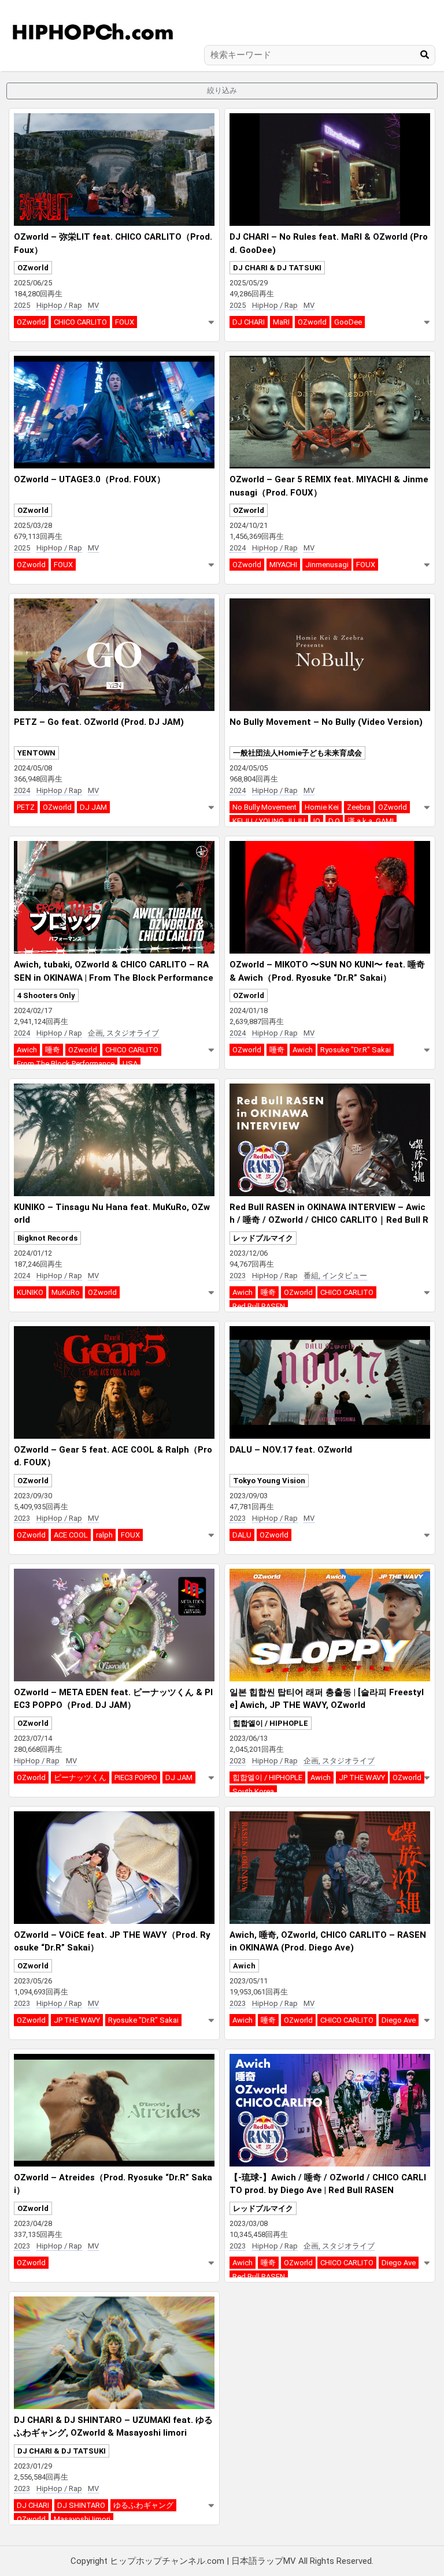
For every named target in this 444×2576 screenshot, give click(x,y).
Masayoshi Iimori (82, 2519)
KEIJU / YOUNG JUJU (269, 821)
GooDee (348, 322)
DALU (242, 1535)
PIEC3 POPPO (136, 1777)
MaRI (281, 322)
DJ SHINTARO (81, 2505)
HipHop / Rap (59, 305)
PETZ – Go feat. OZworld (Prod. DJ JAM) (99, 722)
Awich (27, 1050)
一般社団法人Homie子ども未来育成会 (297, 753)
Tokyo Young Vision (269, 1481)
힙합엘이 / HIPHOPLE (271, 1723)
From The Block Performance (66, 1064)
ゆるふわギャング (143, 2505)
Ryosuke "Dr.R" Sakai (356, 1050)
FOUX (125, 322)
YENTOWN (36, 753)
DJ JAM (93, 807)
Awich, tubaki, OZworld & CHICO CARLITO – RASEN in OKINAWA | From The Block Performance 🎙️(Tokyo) (114, 978)
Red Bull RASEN (259, 1306)
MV (93, 305)
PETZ (26, 807)
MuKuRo (66, 1292)
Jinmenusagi (327, 565)
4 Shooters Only (46, 995)
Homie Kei (322, 807)
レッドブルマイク (263, 1238)
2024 (238, 548)
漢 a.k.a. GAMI (371, 821)
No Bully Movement (264, 807)
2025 (22, 305)
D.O (334, 821)
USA (130, 1064)
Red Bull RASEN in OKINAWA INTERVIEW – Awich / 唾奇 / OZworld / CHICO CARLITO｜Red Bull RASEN (329, 1220)
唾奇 (53, 1050)
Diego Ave (399, 2020)
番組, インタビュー (335, 1276)
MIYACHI (283, 565)
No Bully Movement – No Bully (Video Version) (326, 722)
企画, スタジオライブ (123, 1033)
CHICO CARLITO (80, 322)
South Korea (253, 1791)
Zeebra (359, 807)
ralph (104, 1535)
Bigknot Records (47, 1238)
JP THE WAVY (362, 1777)
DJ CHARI (249, 322)
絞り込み (222, 90)
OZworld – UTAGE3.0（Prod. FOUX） (90, 479)
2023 (238, 1276)
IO (317, 821)
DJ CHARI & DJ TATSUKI (277, 268)
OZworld (33, 268)
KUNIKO (30, 1292)
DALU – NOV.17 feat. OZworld (291, 1450)
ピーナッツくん (80, 1777)
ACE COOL (71, 1535)
